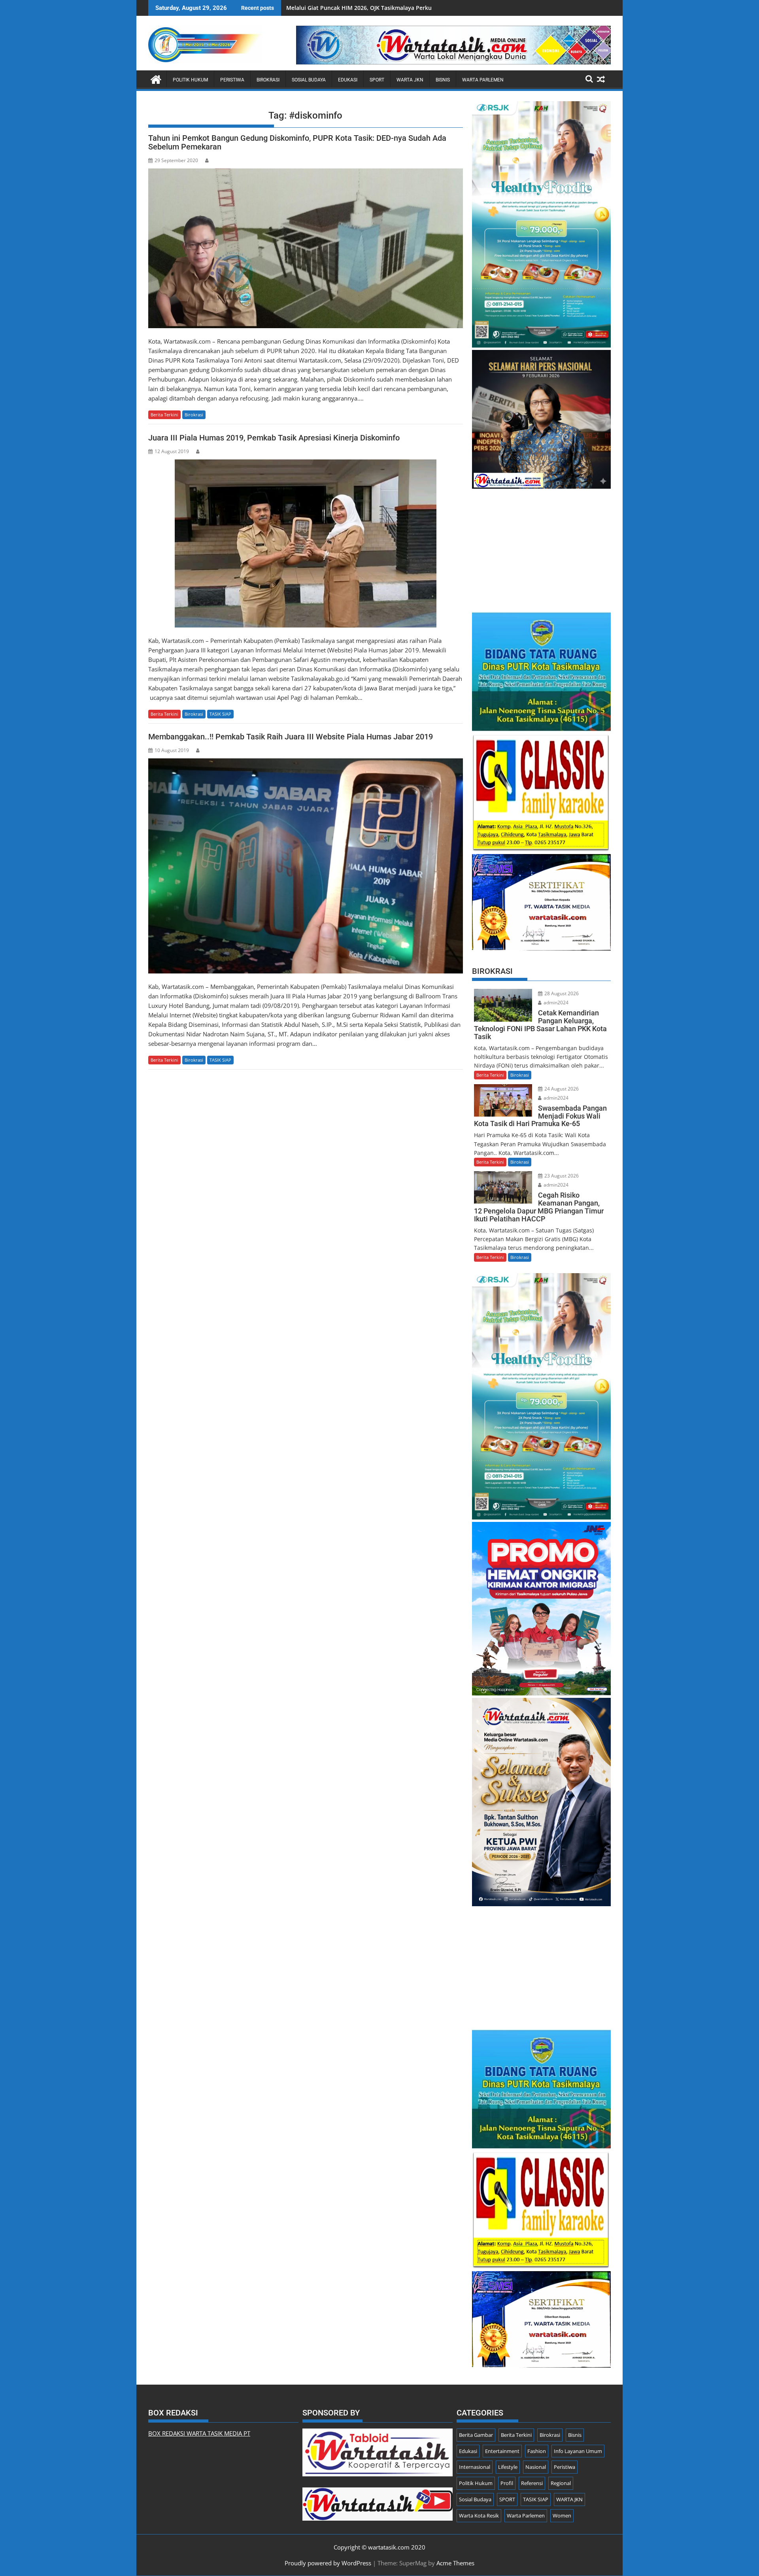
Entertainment (502, 2451)
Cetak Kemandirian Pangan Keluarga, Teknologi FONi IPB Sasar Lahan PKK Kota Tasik (401, 8)
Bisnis (443, 80)
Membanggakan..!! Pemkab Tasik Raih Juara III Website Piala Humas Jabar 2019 (291, 737)
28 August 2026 (561, 993)
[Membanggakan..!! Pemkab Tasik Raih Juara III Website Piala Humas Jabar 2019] (306, 866)
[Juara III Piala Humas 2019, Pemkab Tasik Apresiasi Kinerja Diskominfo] (306, 543)
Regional (561, 2483)
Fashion (537, 2451)
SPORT (377, 80)
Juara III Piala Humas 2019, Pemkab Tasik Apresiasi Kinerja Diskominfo (274, 438)
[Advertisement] (541, 546)
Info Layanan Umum (578, 2451)
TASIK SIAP (220, 714)
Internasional (475, 2467)
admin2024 (555, 1003)
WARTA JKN (410, 80)
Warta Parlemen (483, 80)
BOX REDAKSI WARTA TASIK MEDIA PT (199, 2433)
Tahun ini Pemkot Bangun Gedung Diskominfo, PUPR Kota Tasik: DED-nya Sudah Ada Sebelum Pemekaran (297, 142)
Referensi (532, 2483)
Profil (507, 2483)
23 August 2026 (561, 1176)
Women (562, 2516)
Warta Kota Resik (479, 2516)
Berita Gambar (476, 2435)
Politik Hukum (190, 80)
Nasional (536, 2467)
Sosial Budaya (309, 80)
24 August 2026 (561, 1089)
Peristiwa (232, 80)
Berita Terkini (164, 415)
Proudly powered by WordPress (328, 2563)
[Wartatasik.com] (156, 78)
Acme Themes (455, 2563)
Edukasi (348, 80)
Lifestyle (508, 2467)
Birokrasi (268, 80)
